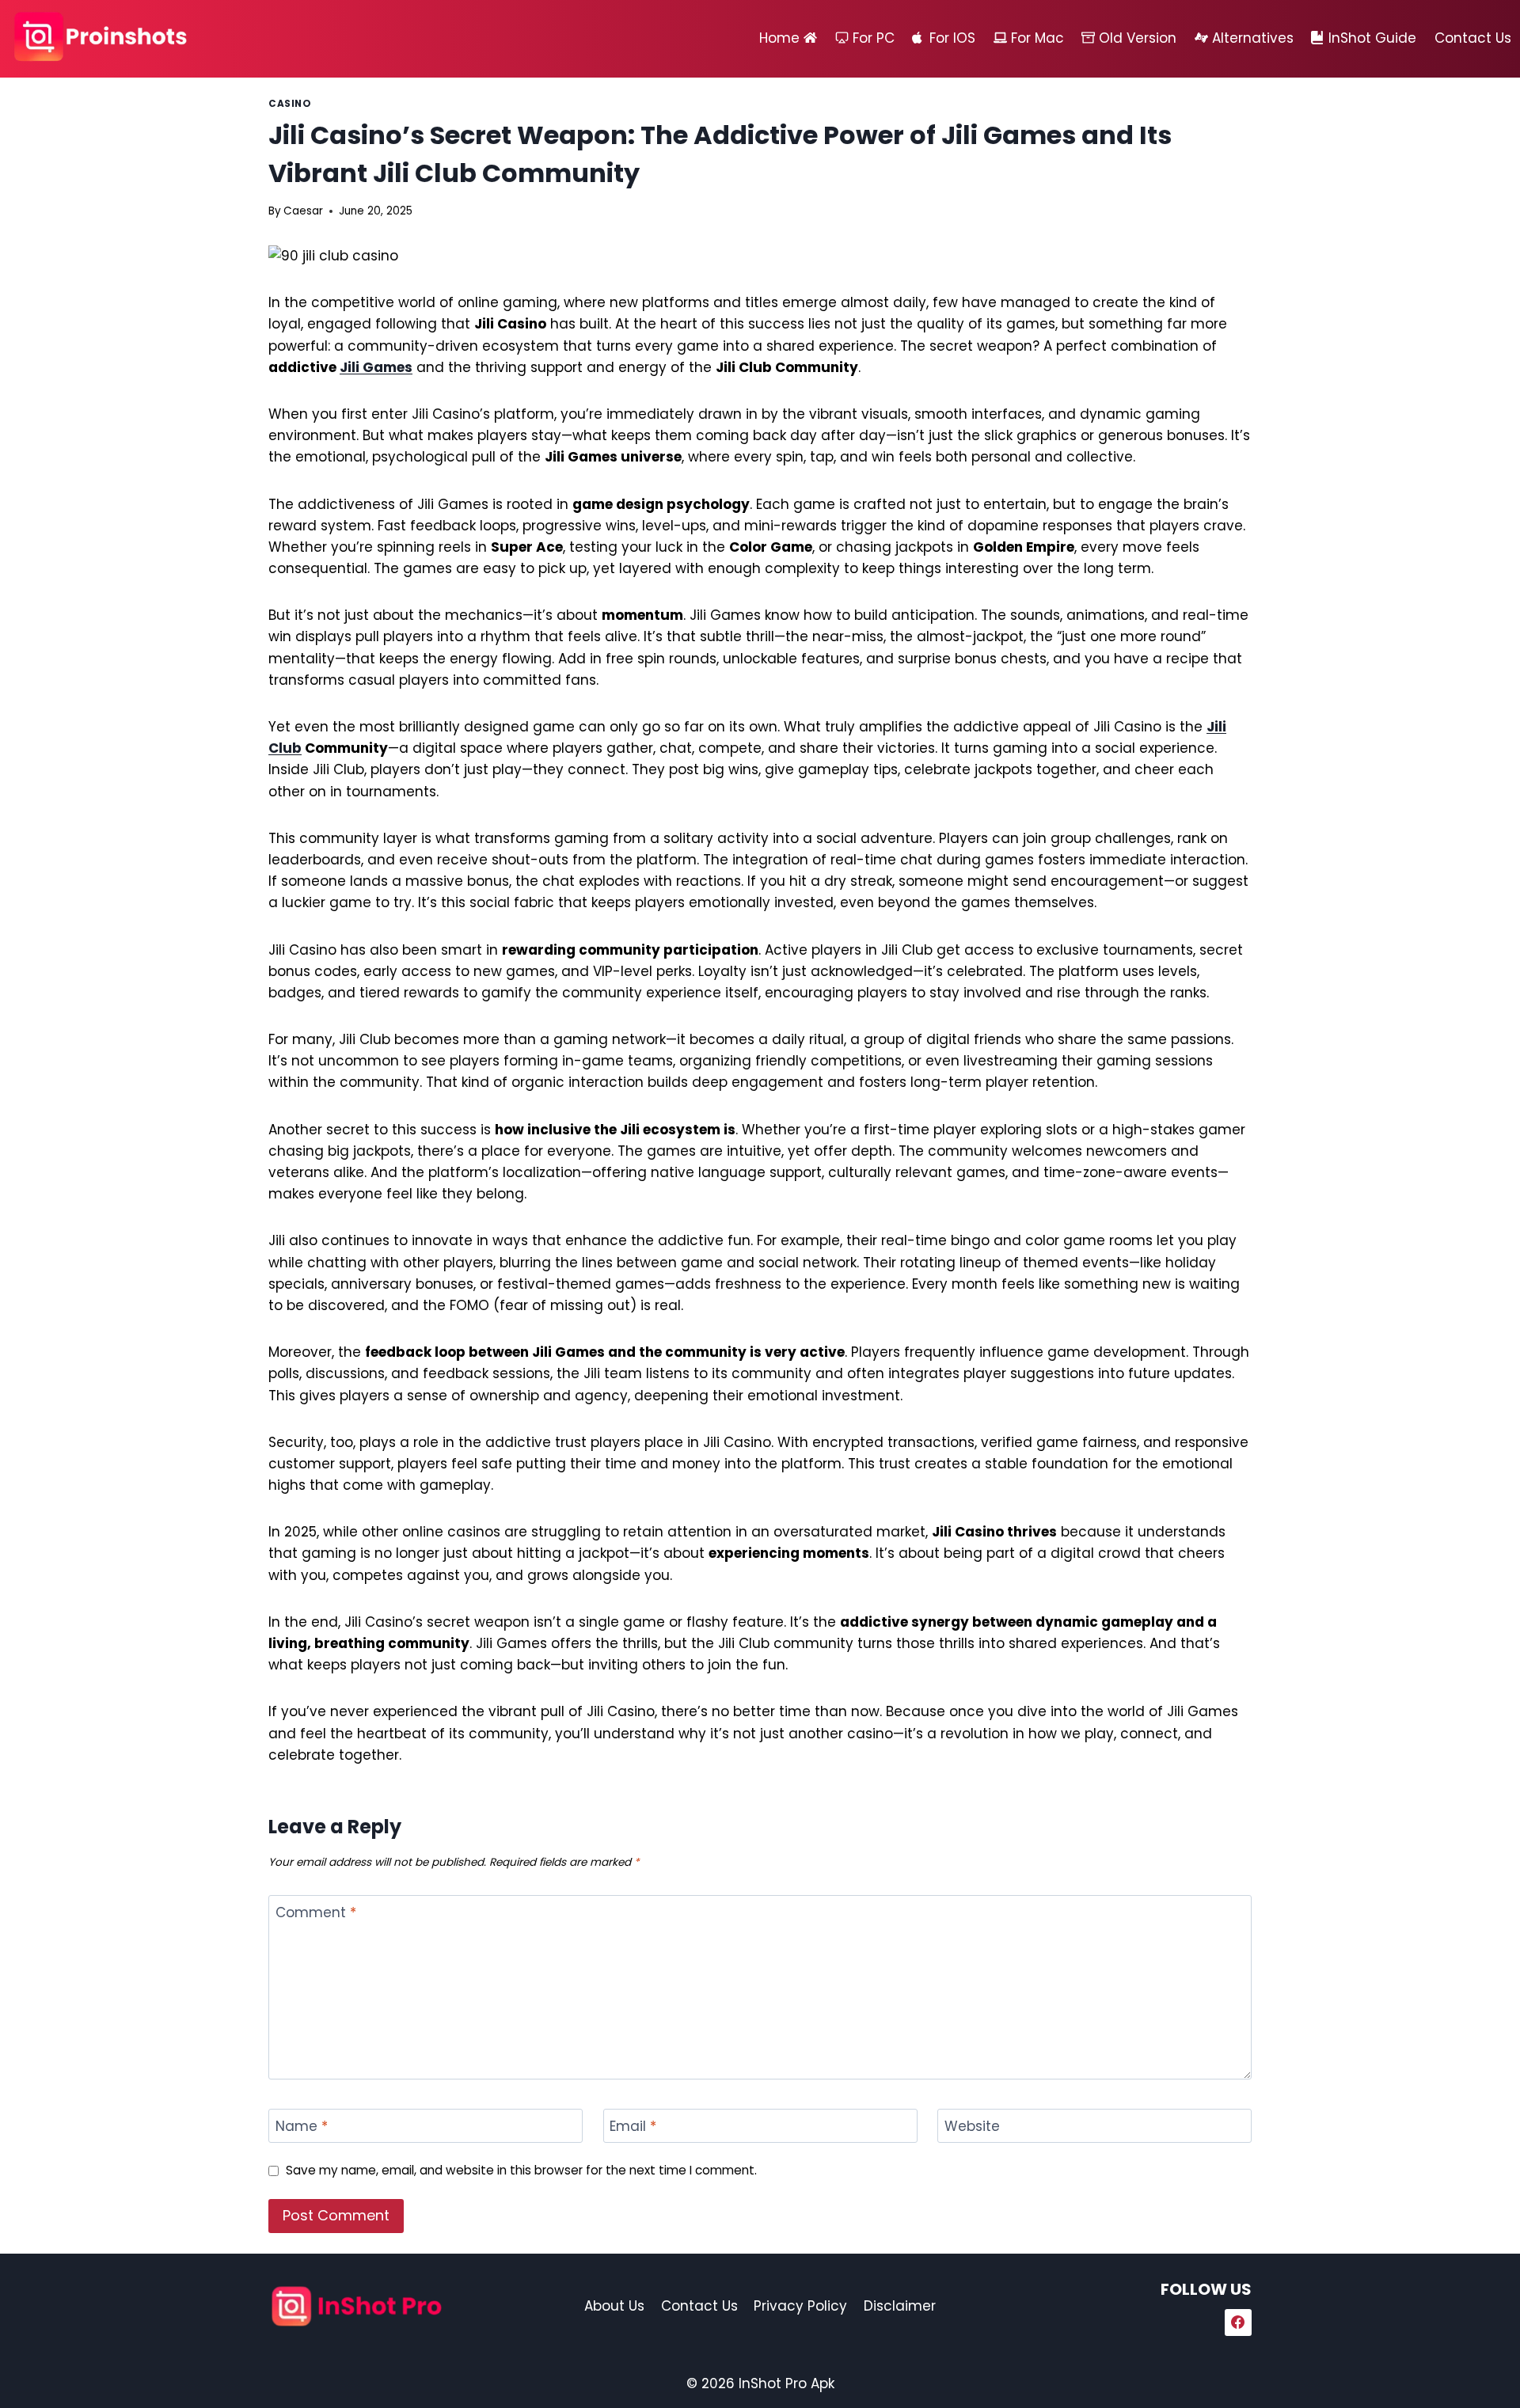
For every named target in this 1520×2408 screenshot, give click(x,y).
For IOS (952, 38)
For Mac (1037, 38)
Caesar (303, 211)
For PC (874, 38)
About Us (614, 2306)
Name (302, 2127)
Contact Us (1473, 38)
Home (779, 38)
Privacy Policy (800, 2306)
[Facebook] (1238, 2323)
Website (972, 2127)
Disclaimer (900, 2306)
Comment (316, 1913)
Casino (290, 104)
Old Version (1138, 38)
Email (633, 2127)
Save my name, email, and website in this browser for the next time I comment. (521, 2171)
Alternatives (1253, 38)
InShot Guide (1372, 38)
